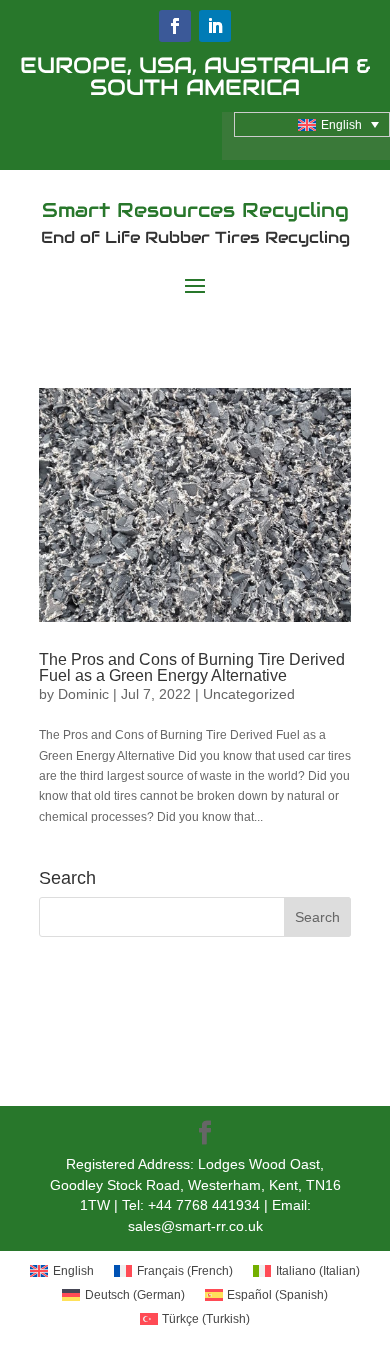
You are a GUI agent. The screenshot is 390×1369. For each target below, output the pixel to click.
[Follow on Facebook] (175, 26)
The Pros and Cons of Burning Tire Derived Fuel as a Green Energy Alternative (192, 667)
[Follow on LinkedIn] (215, 26)
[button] (312, 124)
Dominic (83, 694)
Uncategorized (249, 694)
